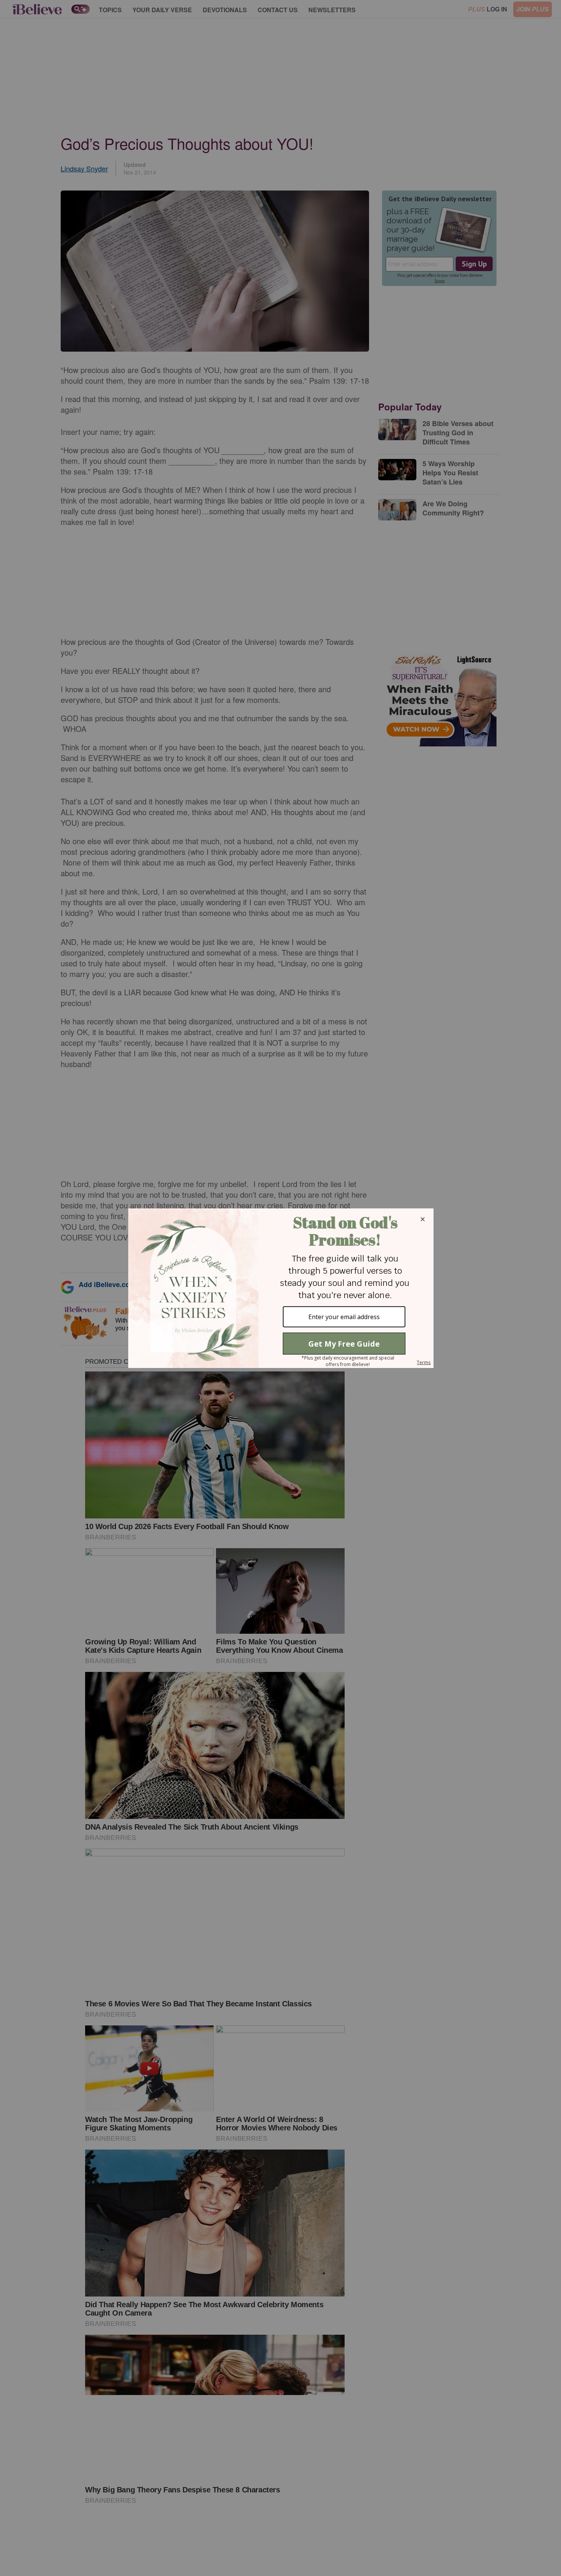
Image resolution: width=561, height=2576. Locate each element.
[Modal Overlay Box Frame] (280, 1288)
